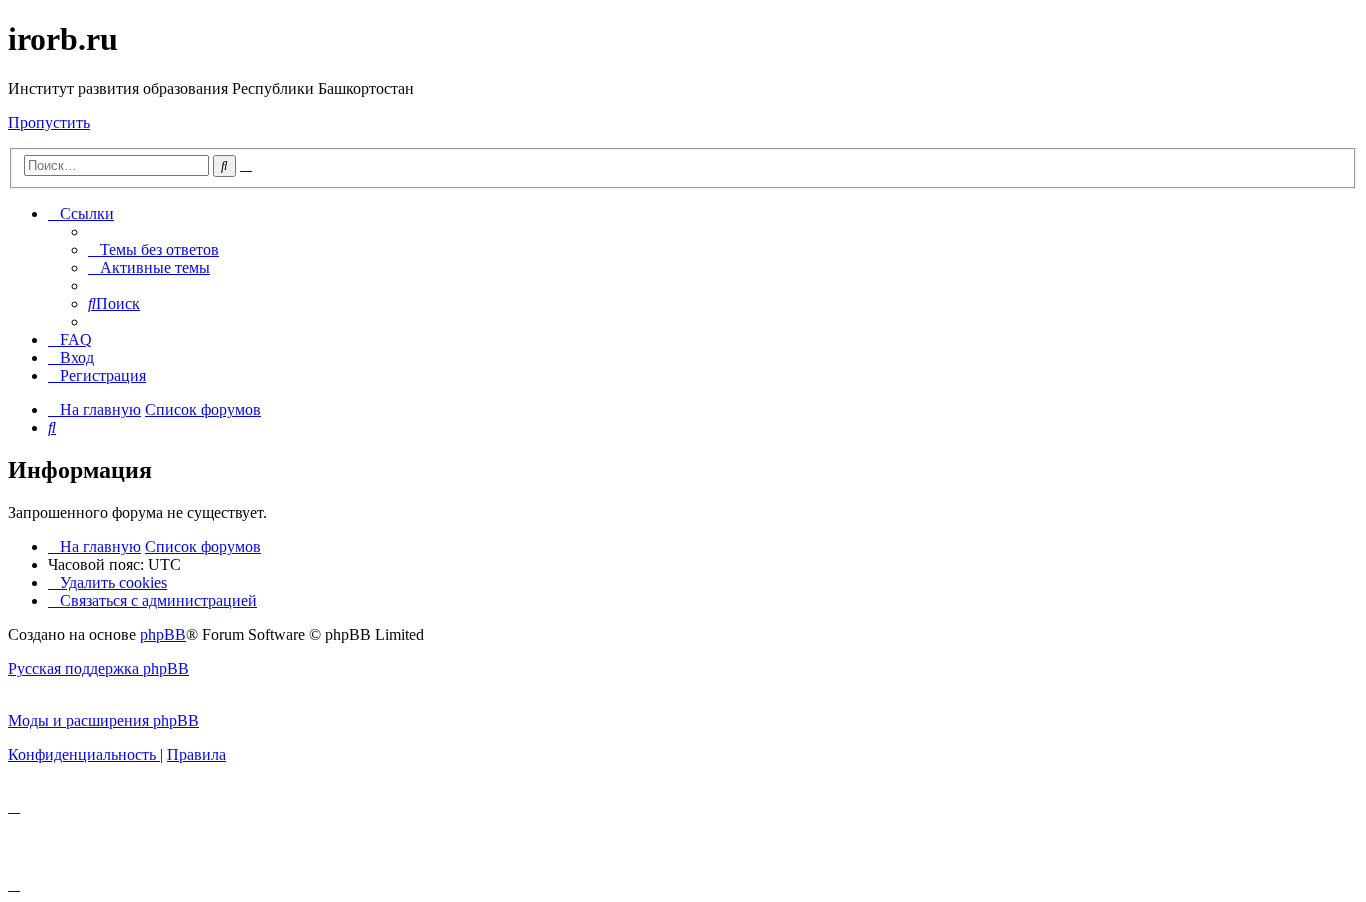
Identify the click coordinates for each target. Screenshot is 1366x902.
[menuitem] (153, 249)
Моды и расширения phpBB (103, 720)
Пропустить (49, 122)
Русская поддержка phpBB (98, 668)
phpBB (163, 634)
